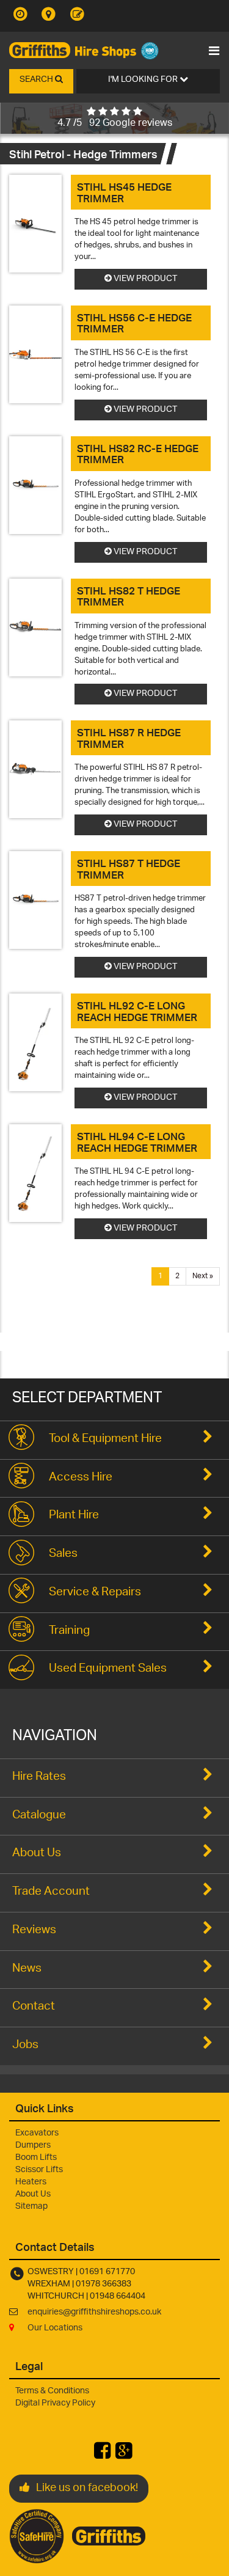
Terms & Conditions (52, 2391)
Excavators (37, 2133)
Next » (203, 1276)
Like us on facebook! (87, 2489)
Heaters (31, 2182)
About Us (33, 2194)
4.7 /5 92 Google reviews (115, 124)
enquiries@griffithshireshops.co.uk (94, 2312)
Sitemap (31, 2207)
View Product (144, 279)
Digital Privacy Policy (55, 2403)
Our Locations (55, 2328)
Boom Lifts (36, 2158)
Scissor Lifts (39, 2170)
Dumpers (33, 2146)
